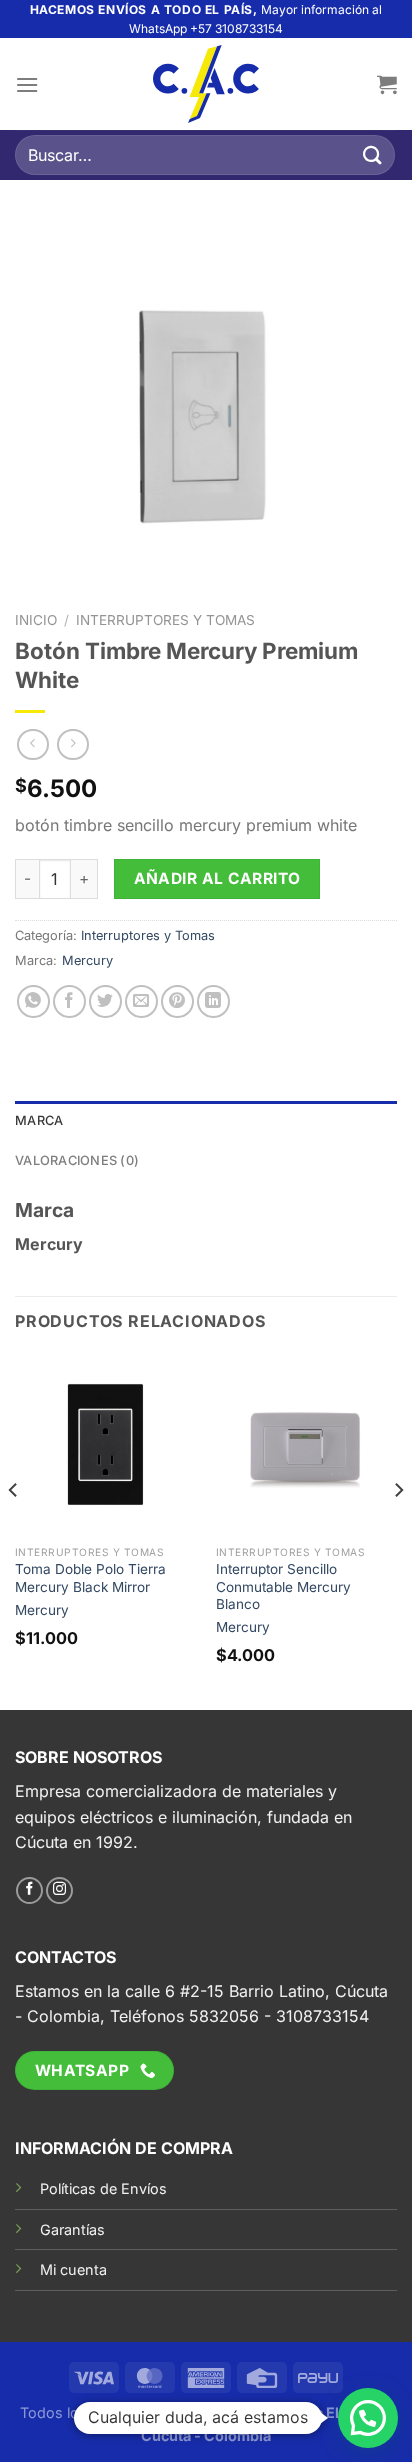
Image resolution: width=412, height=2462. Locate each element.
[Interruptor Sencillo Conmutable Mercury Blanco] (306, 1444)
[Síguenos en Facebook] (29, 1891)
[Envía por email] (141, 1001)
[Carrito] (387, 84)
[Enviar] (373, 155)
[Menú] (27, 84)
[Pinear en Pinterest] (177, 1001)
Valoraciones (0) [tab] (77, 1160)
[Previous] (14, 1530)
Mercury (87, 960)
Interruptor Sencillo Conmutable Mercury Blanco (283, 1586)
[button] (368, 2418)
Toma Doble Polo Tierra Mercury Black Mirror (90, 1578)
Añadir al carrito (217, 878)
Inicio (36, 620)
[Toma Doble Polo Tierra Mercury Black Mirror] (105, 1444)
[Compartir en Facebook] (69, 1001)
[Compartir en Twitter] (105, 1001)
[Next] (398, 1530)
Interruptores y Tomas (165, 620)
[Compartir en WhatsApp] (33, 1001)
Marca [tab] (39, 1120)
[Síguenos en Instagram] (59, 1891)
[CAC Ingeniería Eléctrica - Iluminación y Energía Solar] (206, 84)
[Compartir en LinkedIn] (213, 1001)
